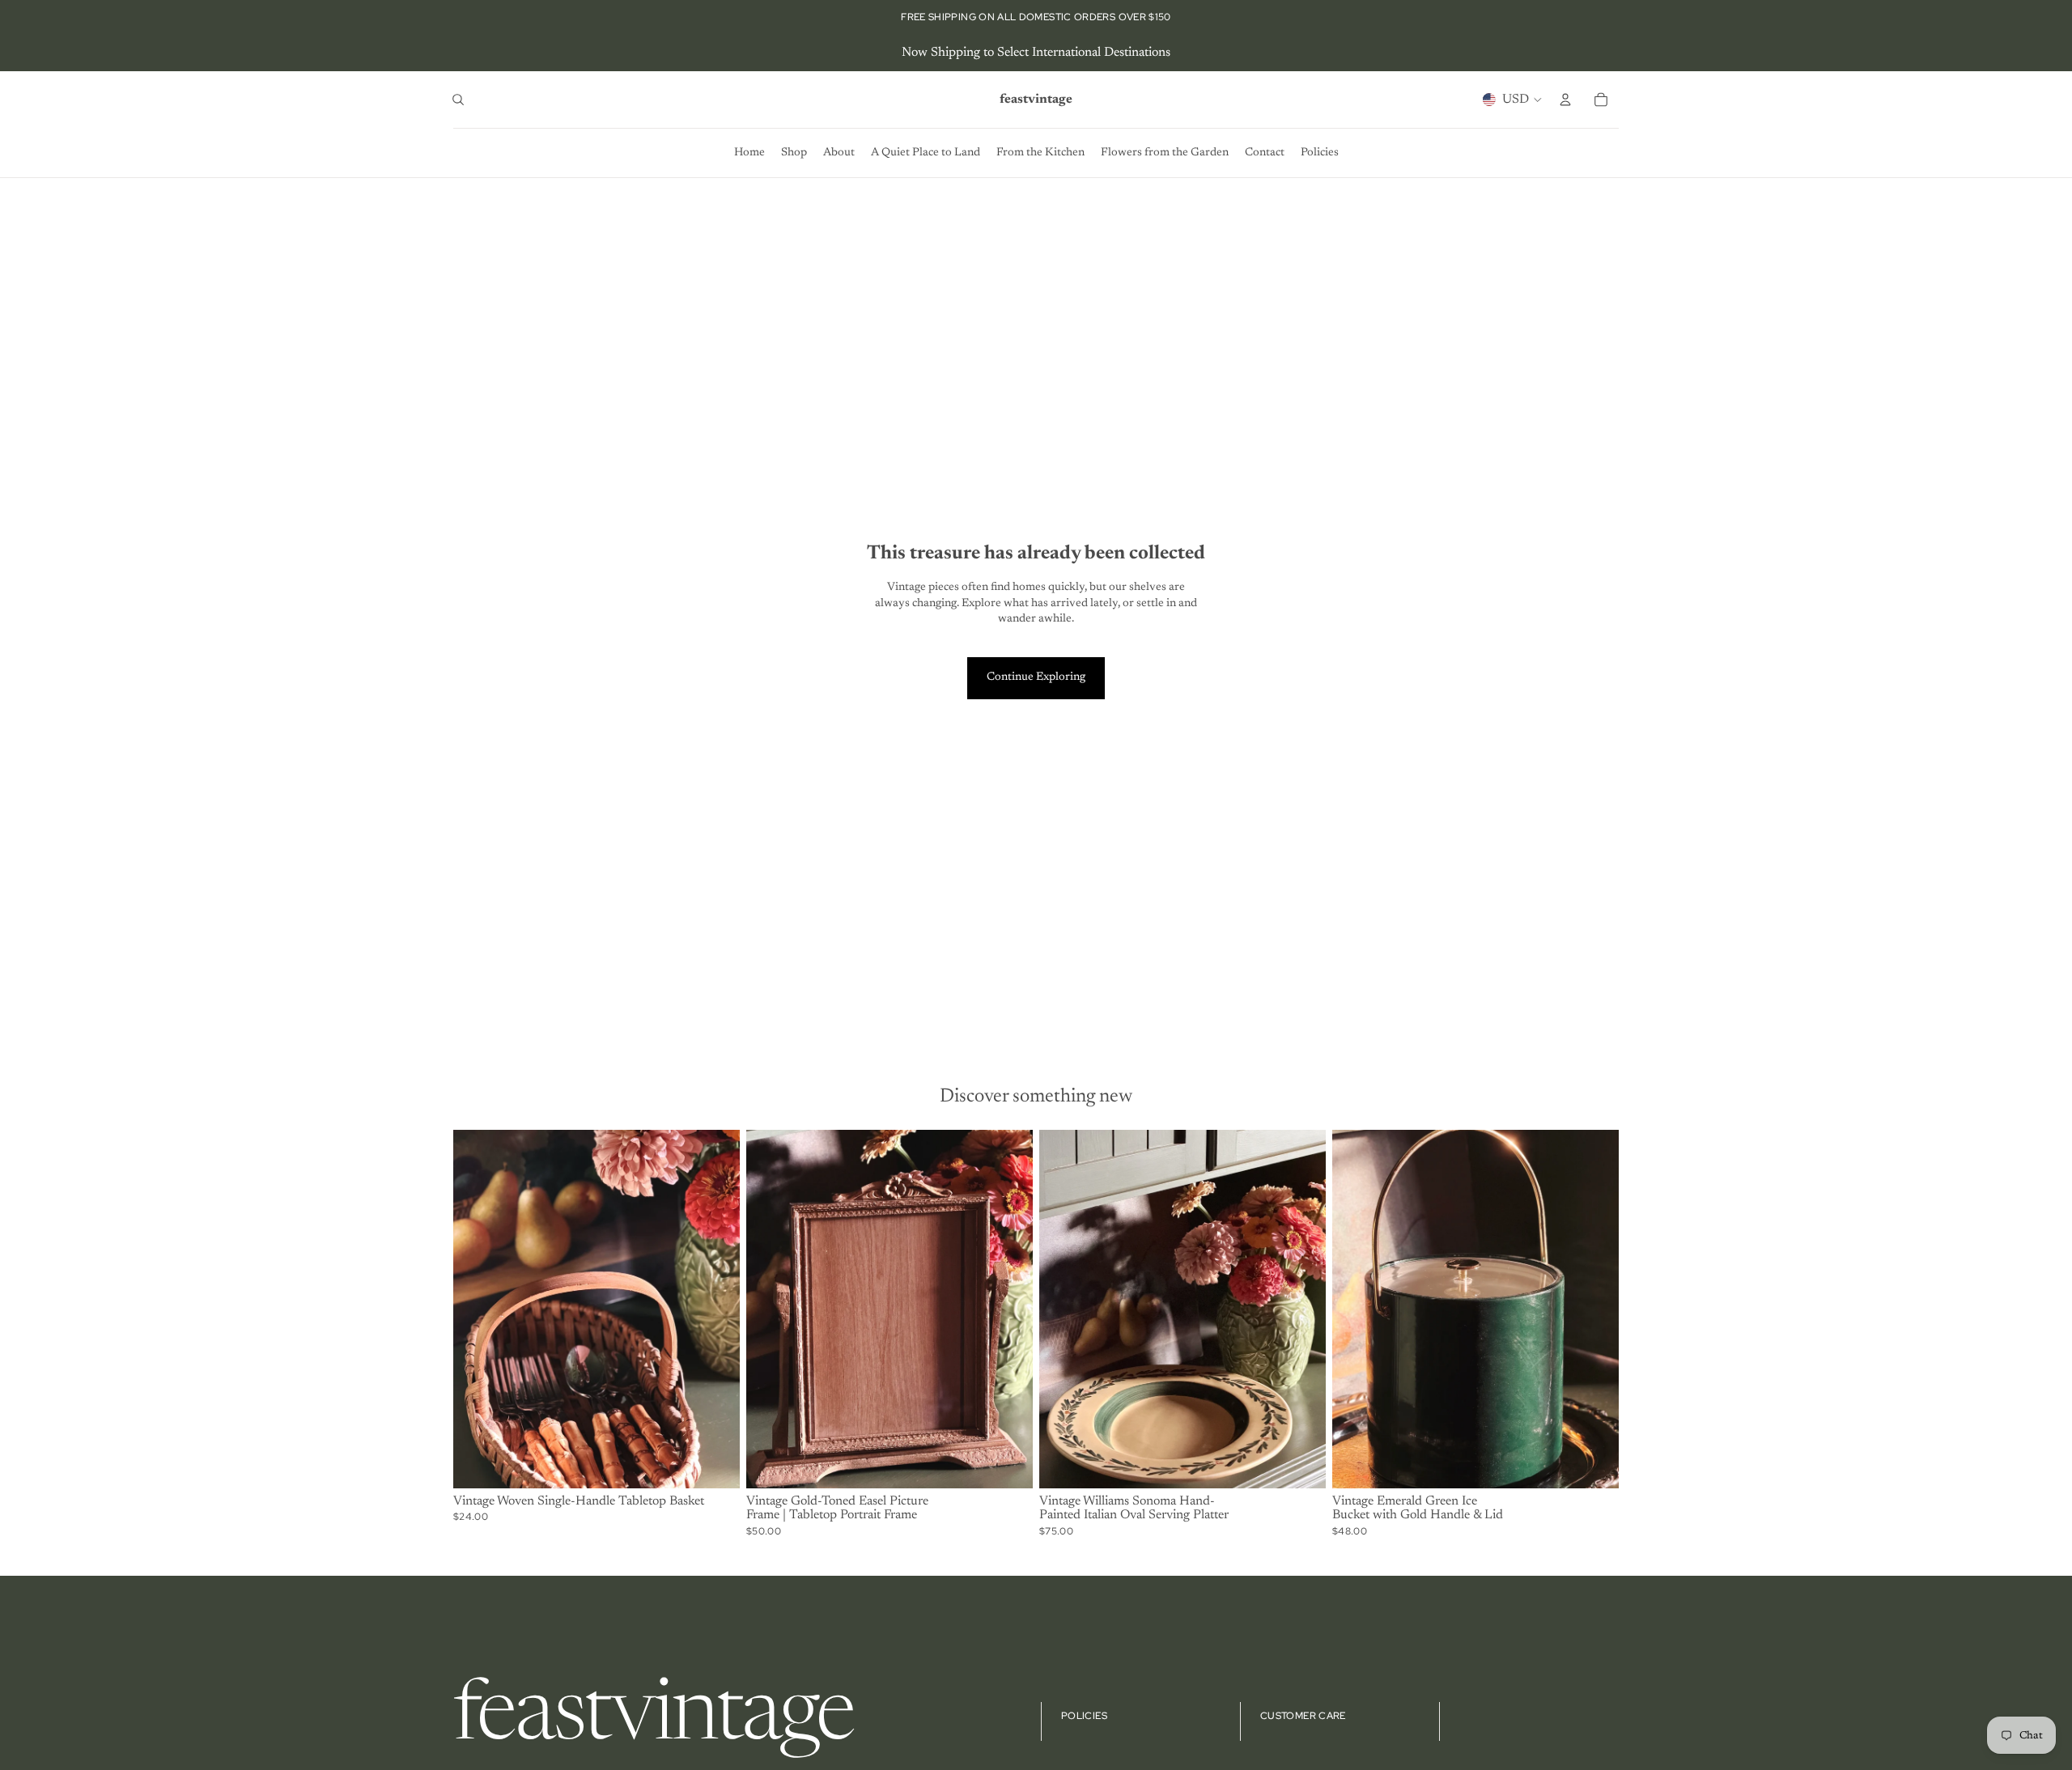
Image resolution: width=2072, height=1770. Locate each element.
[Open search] (458, 100)
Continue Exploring (1036, 677)
